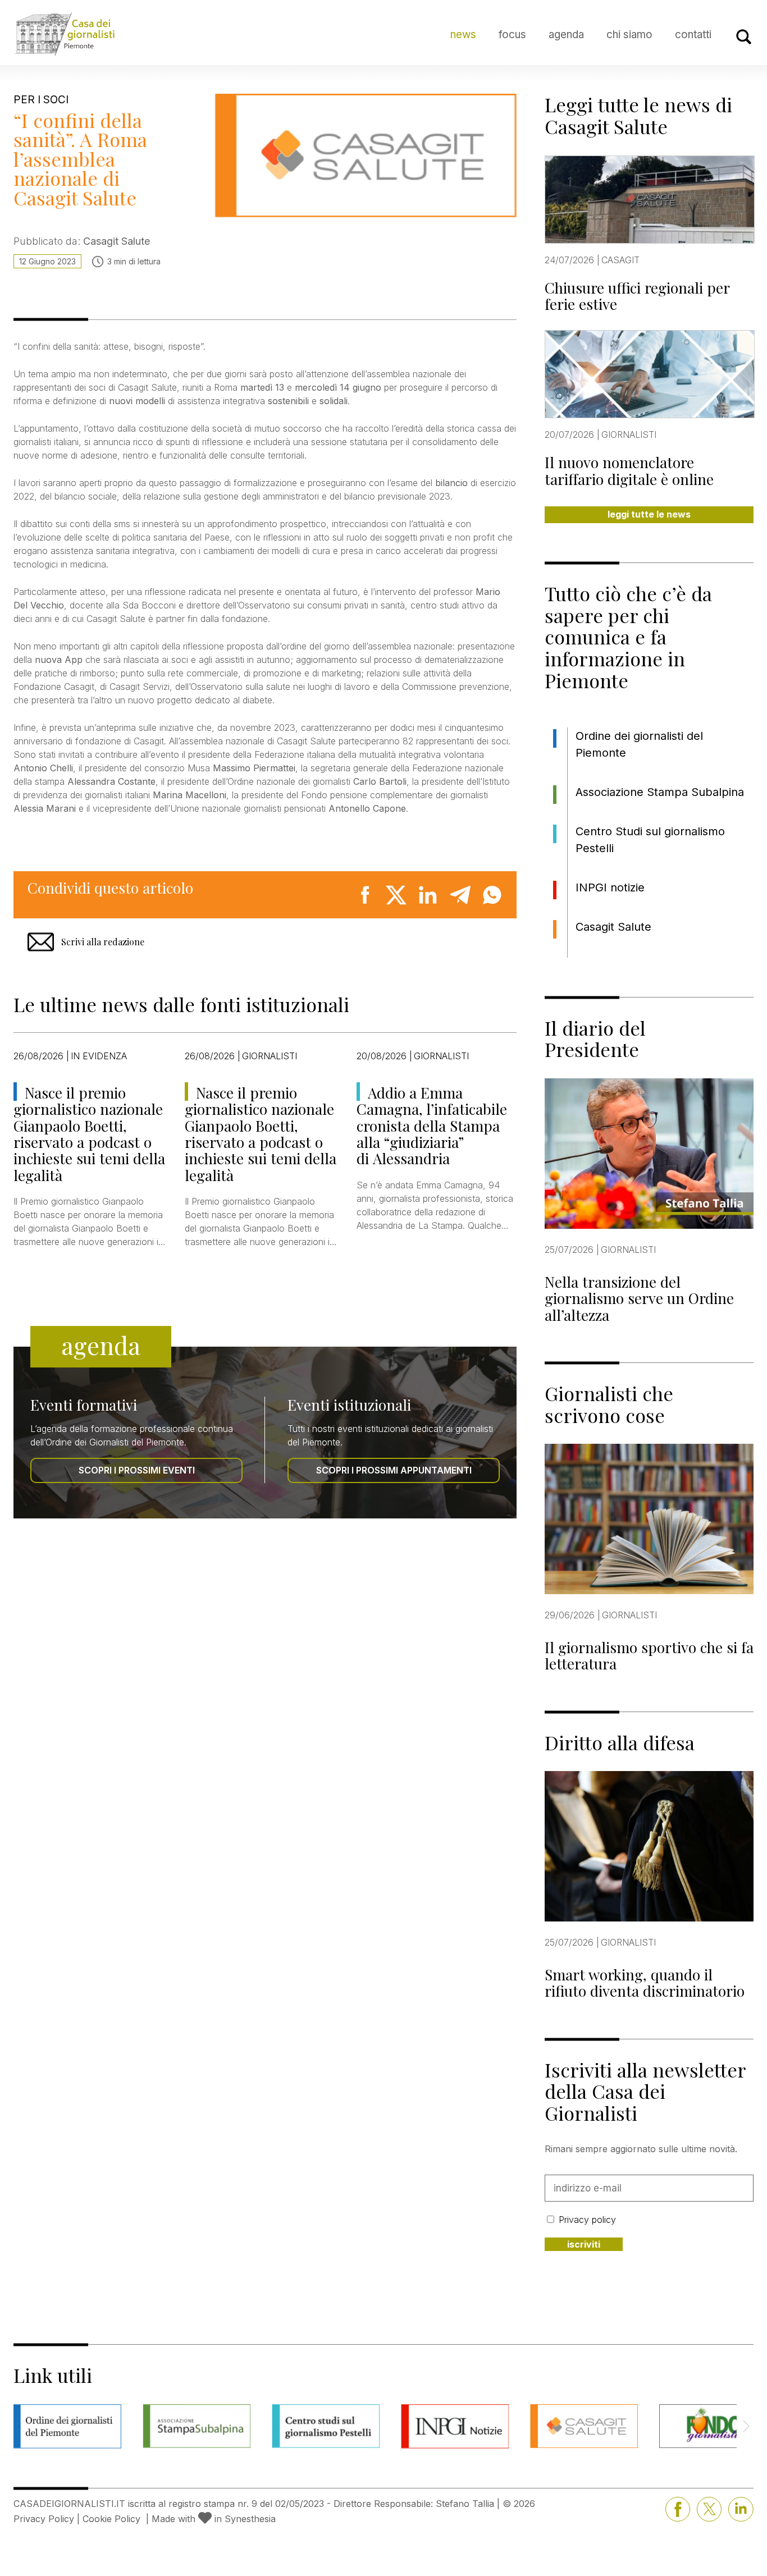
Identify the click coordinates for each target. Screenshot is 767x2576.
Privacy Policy (44, 2519)
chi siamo (629, 35)
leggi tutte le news (649, 514)
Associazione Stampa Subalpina (660, 792)
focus (512, 35)
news (463, 35)
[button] (746, 2426)
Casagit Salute (613, 927)
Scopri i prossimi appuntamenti (394, 1470)
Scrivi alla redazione (103, 942)
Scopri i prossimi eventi (137, 1470)
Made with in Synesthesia (214, 2519)
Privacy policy (587, 2220)
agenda (566, 35)
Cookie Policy (111, 2519)
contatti (693, 35)
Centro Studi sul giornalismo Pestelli (650, 840)
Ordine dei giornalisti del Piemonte (639, 744)
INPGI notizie (610, 887)
